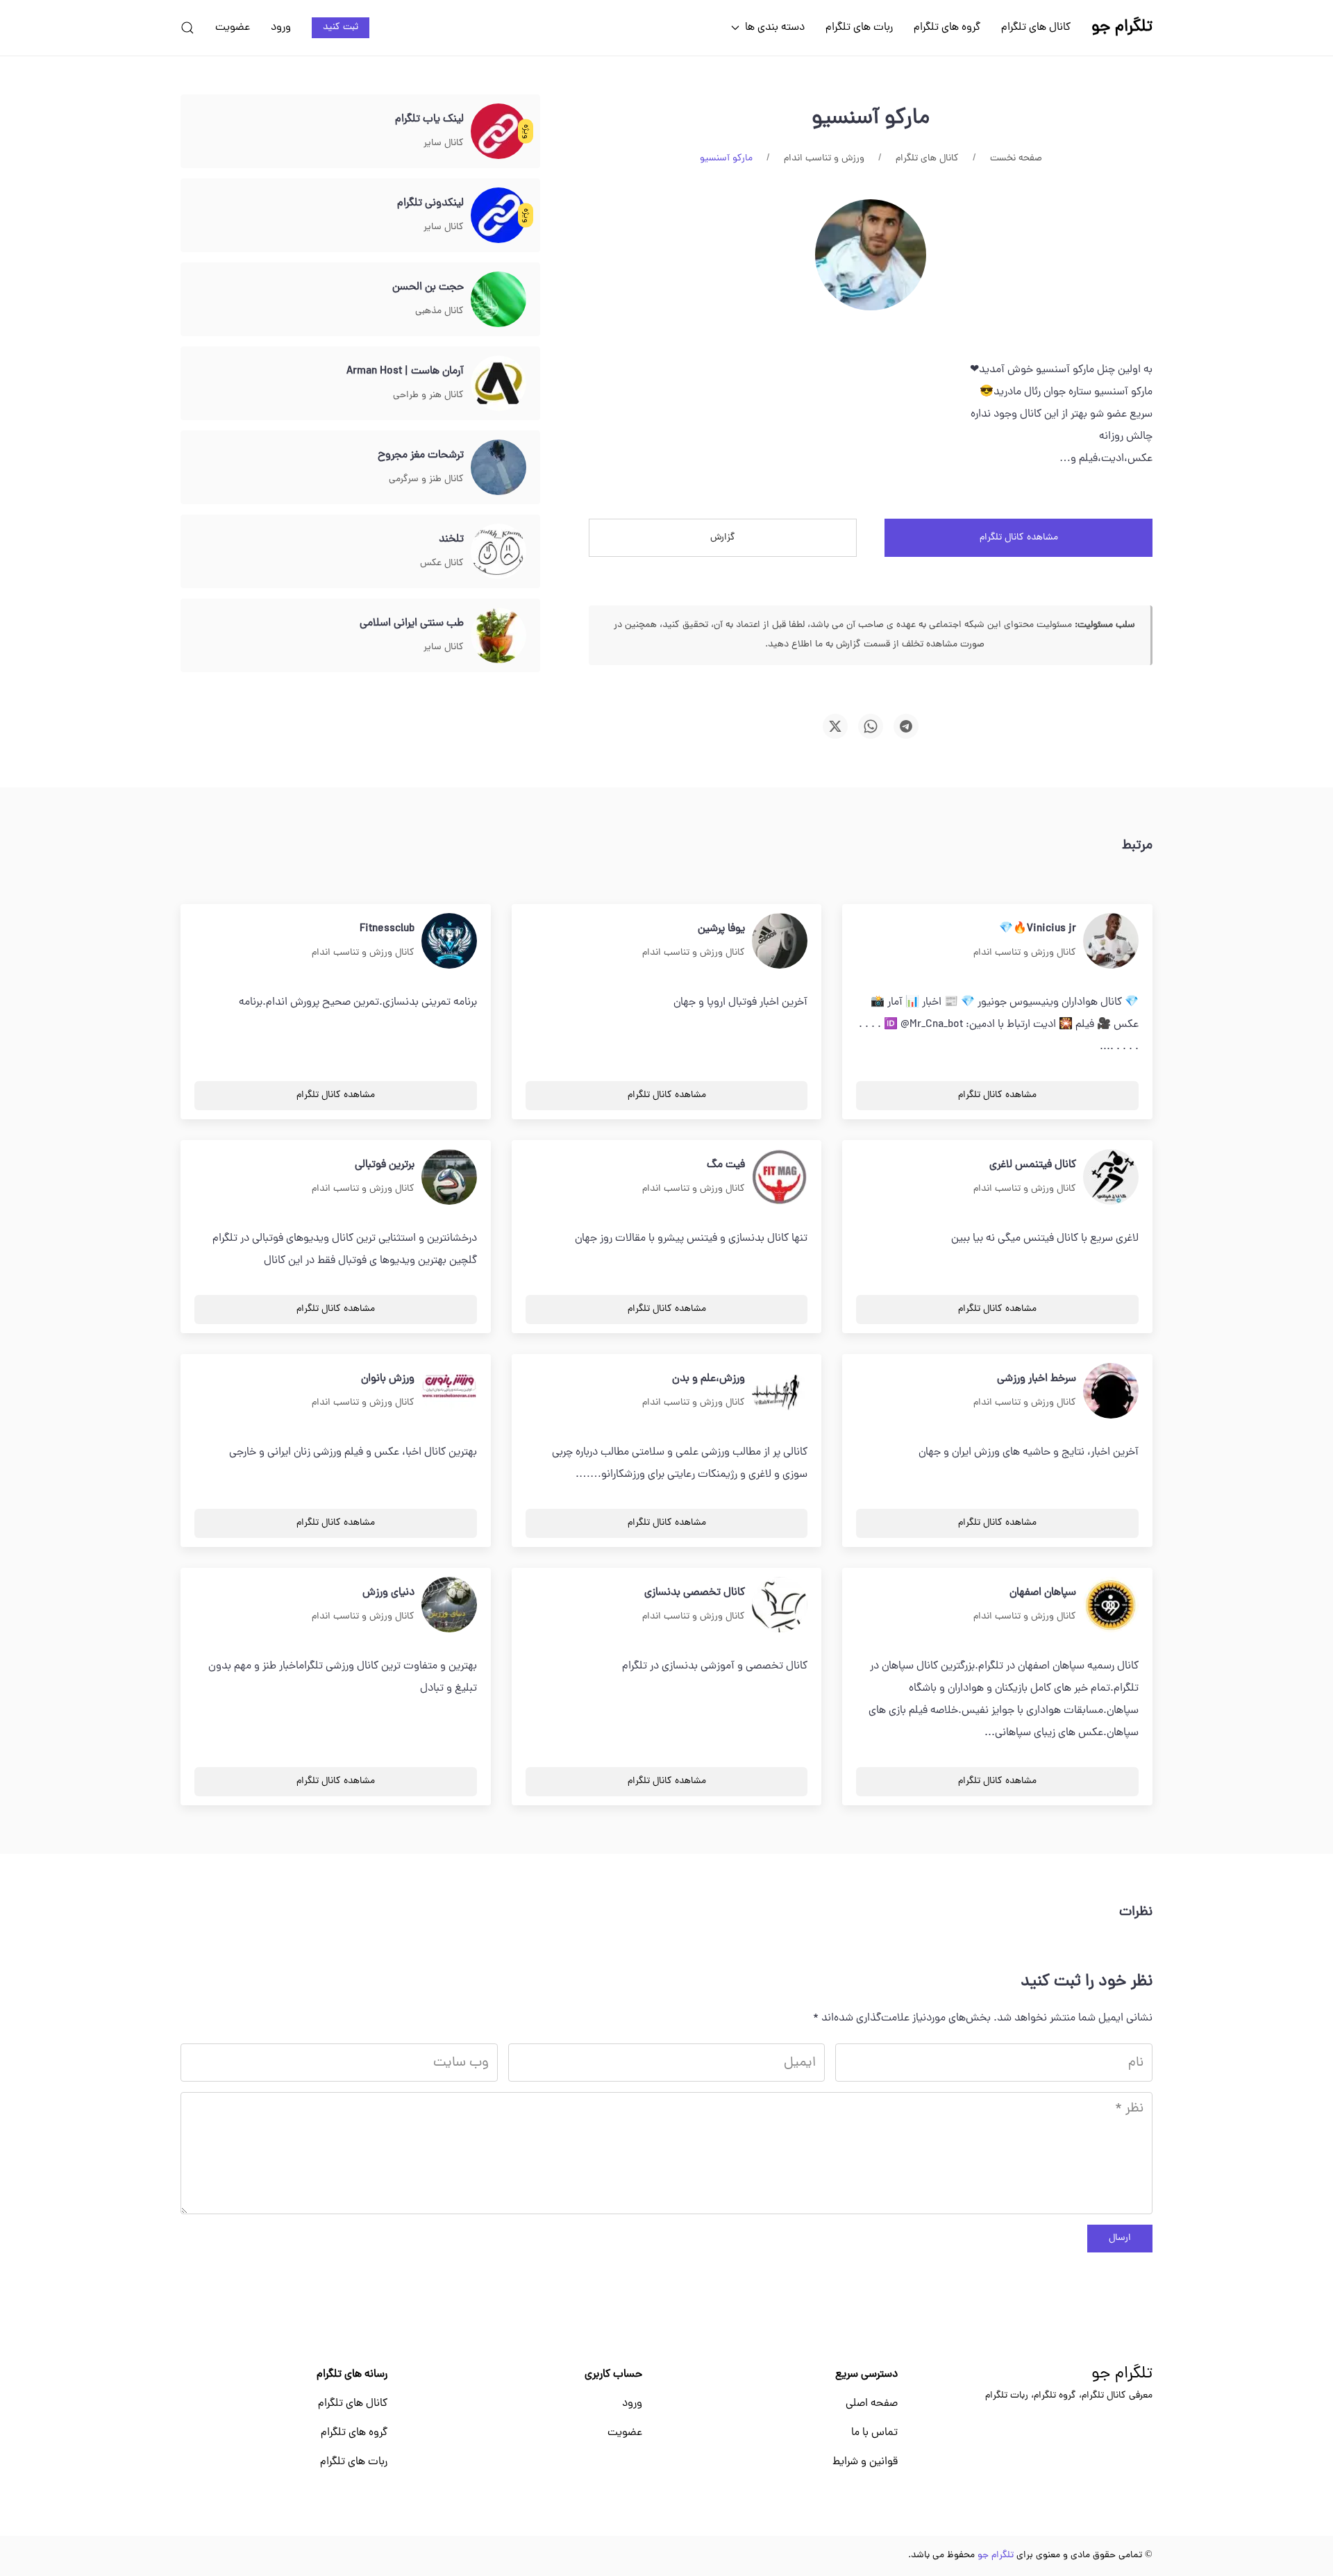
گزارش (723, 538)
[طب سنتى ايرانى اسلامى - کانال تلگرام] (498, 636)
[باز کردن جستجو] (187, 28)
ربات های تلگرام (859, 28)
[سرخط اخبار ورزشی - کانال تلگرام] (1111, 1391)
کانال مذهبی (439, 311)
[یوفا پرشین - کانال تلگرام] (780, 942)
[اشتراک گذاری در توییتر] (835, 726)
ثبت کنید (341, 27)
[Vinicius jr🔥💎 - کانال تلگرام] (1111, 942)
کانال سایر (444, 143)
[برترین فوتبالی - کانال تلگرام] (449, 1178)
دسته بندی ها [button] (775, 28)
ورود (281, 28)
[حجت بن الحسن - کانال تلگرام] (498, 300)
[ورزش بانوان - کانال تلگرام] (449, 1391)
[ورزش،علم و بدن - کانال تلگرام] (780, 1391)
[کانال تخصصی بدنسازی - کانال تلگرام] (780, 1605)
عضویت (233, 28)
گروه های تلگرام (947, 28)
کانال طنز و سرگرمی (426, 479)
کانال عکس (442, 563)
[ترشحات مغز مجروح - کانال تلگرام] (498, 468)
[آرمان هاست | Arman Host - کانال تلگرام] (498, 384)
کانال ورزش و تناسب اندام (1025, 953)
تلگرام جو (1122, 2375)
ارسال (1120, 2238)
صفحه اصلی (872, 2404)
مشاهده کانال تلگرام (1019, 538)
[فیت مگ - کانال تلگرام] (780, 1178)
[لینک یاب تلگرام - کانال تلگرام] (498, 132)
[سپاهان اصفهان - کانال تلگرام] (1111, 1605)
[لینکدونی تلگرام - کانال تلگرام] (498, 216)
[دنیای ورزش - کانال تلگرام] (449, 1605)
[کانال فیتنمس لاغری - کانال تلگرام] (1111, 1178)
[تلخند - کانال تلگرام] (498, 552)
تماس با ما (874, 2433)
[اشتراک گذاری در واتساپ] (871, 726)
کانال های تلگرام (1036, 28)
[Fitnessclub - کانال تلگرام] (449, 942)
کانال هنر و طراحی (428, 395)
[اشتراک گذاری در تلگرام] (906, 726)
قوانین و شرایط (865, 2462)
